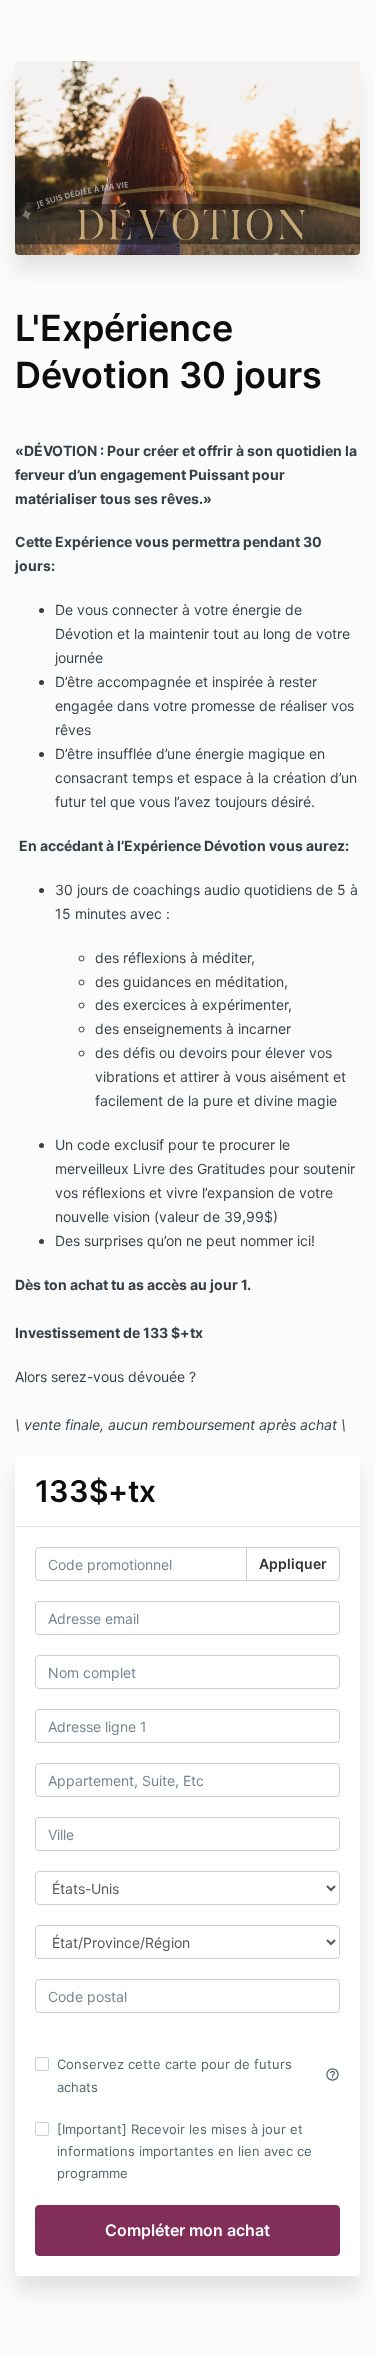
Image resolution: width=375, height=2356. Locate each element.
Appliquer (293, 1563)
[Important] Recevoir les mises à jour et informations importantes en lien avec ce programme (184, 2151)
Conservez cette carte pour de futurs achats (198, 2075)
